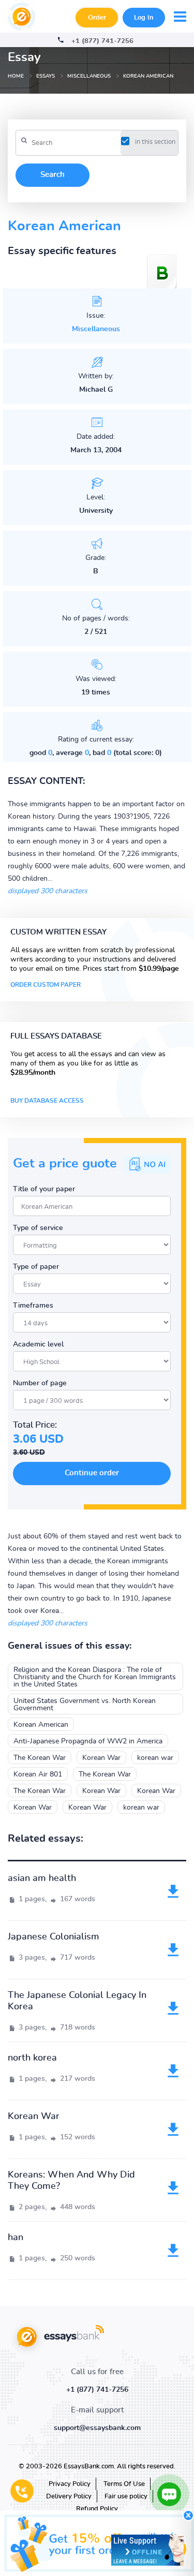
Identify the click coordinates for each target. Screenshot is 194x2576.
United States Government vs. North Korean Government (85, 1705)
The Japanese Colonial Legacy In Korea (77, 2001)
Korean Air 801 (38, 1774)
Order (97, 18)
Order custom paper (46, 985)
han (16, 2238)
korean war (155, 1758)
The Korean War (40, 1758)
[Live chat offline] (147, 2550)
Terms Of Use (124, 2484)
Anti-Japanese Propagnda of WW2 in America (88, 1741)
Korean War (101, 1758)
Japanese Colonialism (54, 1937)
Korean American (41, 1725)
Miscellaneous (96, 329)
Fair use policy (126, 2497)
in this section (155, 142)
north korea (32, 2058)
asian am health (42, 1878)
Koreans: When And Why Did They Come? (71, 2181)
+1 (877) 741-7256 (102, 41)
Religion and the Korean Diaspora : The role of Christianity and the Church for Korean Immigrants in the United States (95, 1677)
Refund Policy (97, 2509)
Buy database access (47, 1101)
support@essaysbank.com (97, 2428)
